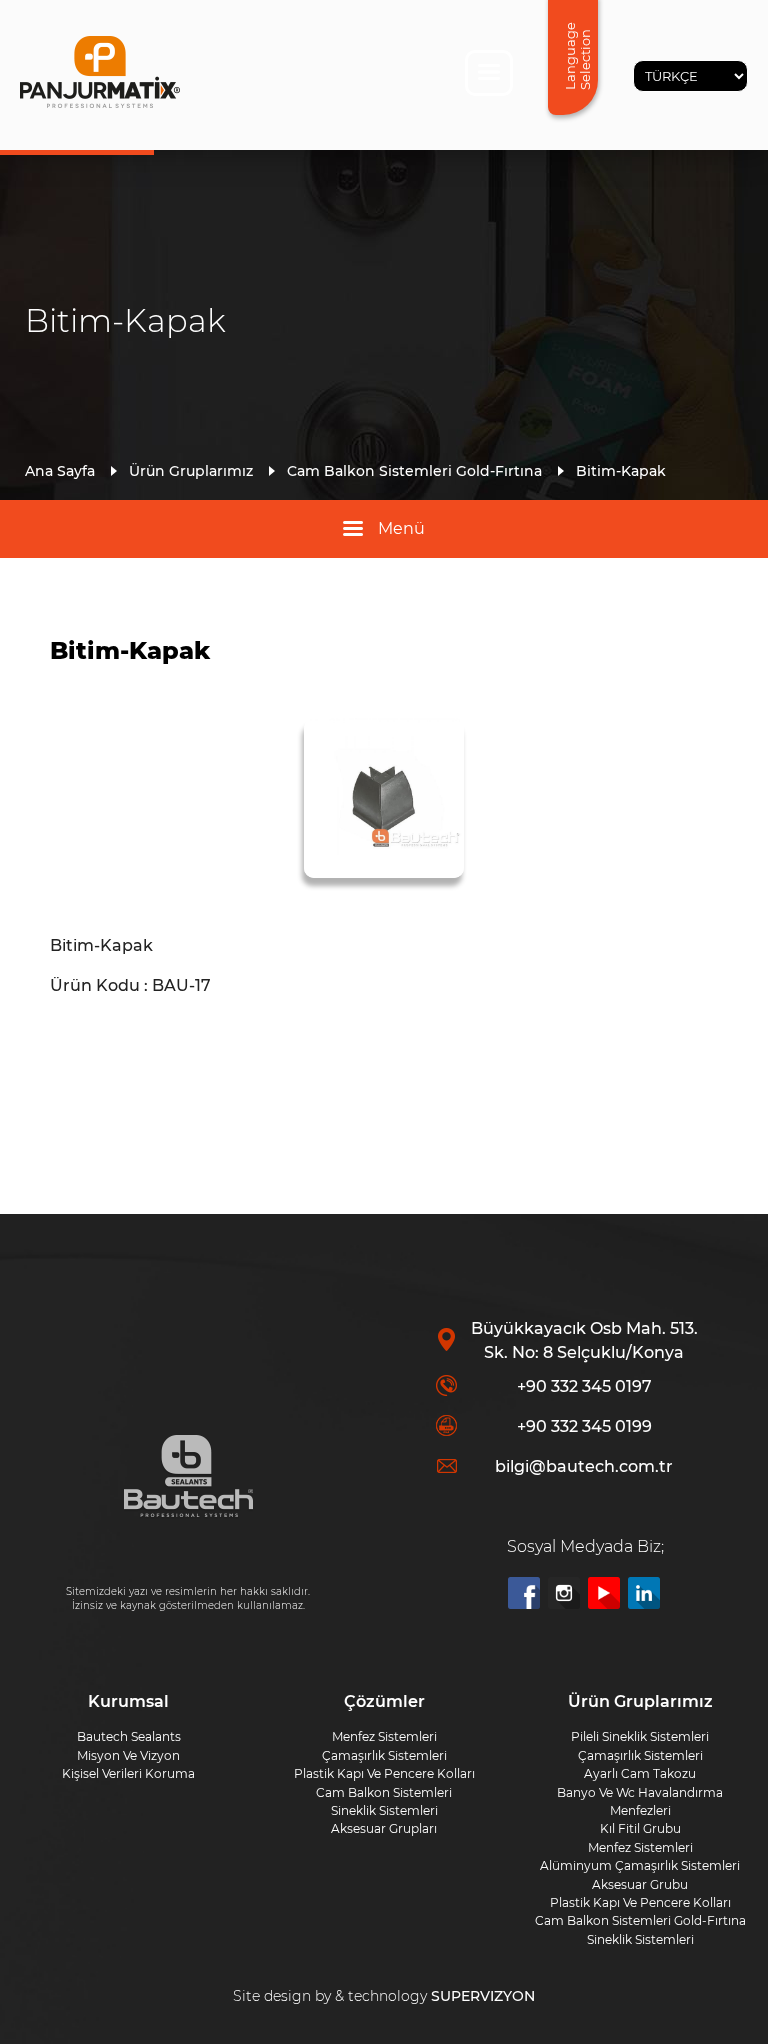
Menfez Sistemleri (640, 1847)
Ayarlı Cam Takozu (640, 1773)
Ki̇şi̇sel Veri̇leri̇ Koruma (128, 1773)
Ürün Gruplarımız (191, 471)
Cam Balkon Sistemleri (384, 1792)
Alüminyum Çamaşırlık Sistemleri (640, 1865)
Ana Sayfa (60, 471)
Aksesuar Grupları (384, 1828)
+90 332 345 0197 (584, 1386)
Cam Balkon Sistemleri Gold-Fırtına (414, 471)
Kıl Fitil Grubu (640, 1828)
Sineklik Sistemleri (640, 1939)
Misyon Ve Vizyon (128, 1755)
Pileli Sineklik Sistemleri (640, 1736)
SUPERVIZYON (483, 1996)
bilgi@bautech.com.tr (584, 1466)
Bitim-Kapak (621, 471)
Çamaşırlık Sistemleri (640, 1755)
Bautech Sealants (129, 1736)
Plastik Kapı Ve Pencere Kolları (640, 1902)
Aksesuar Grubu (640, 1884)
